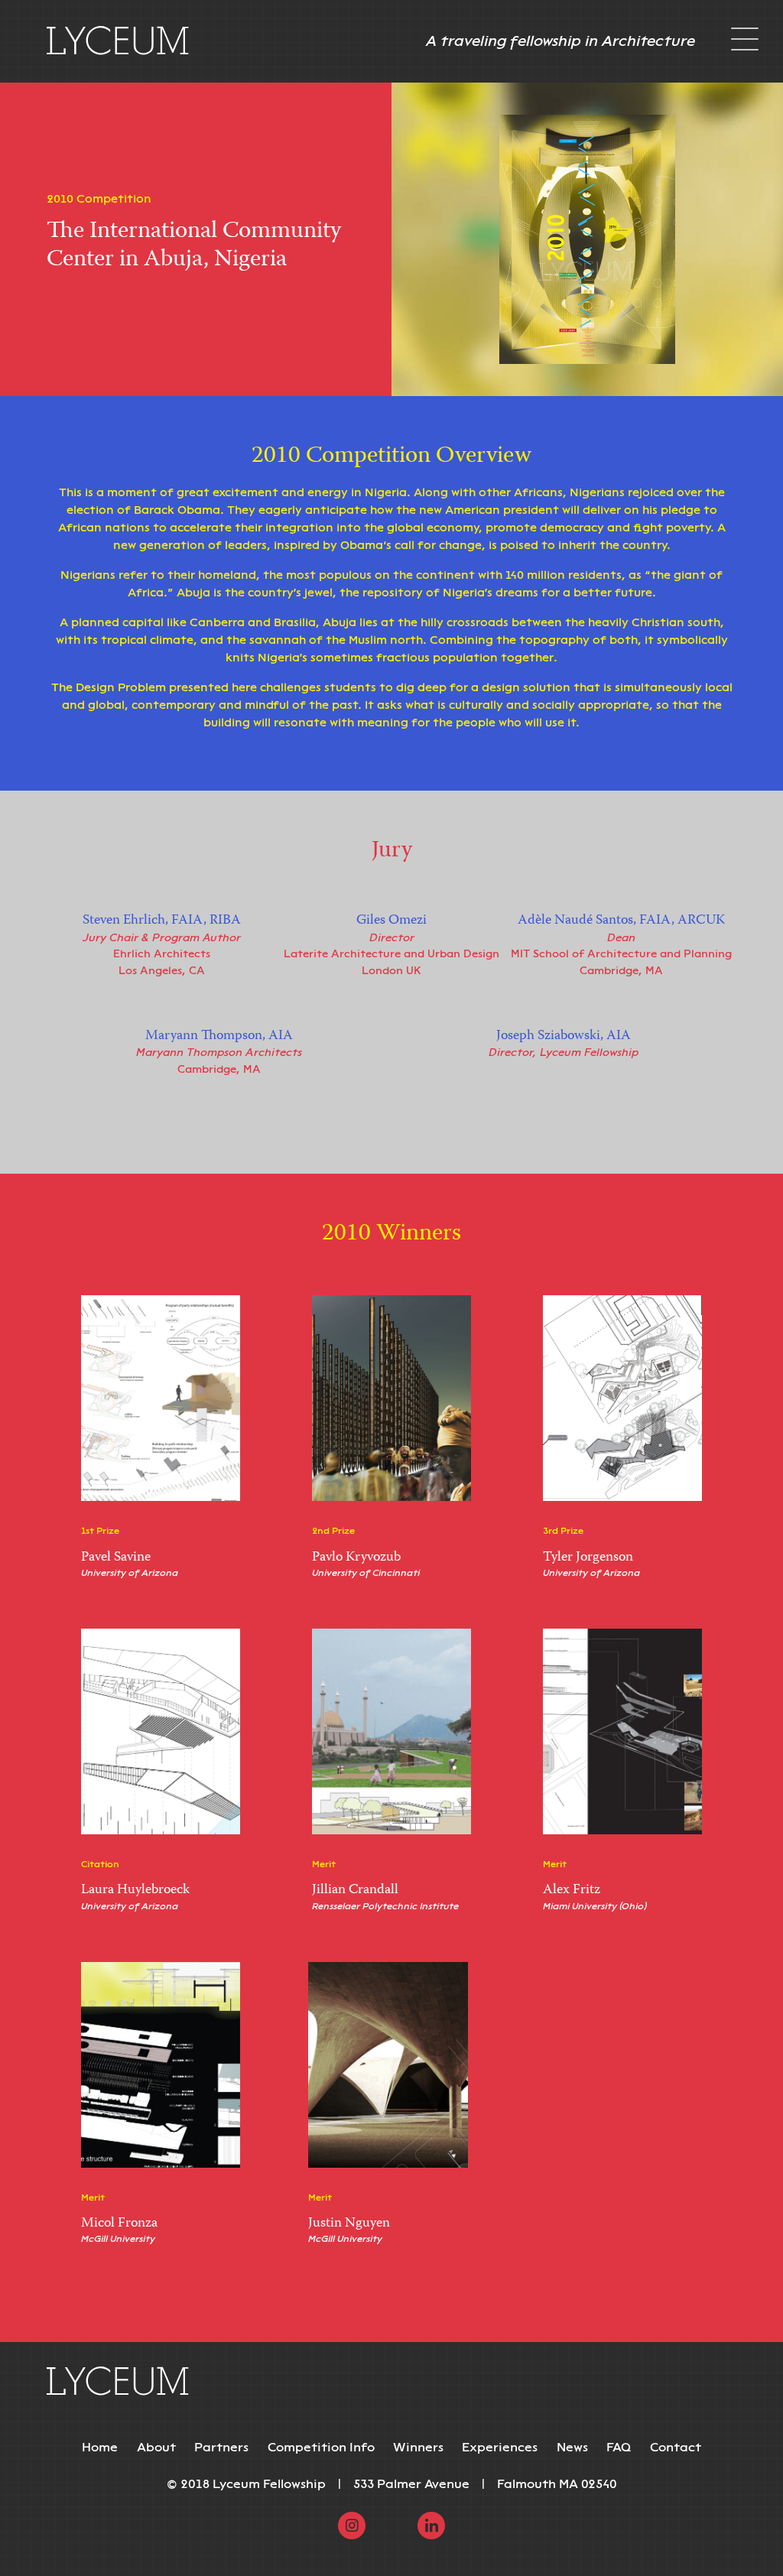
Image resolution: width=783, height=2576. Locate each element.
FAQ (619, 2447)
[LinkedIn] (431, 2524)
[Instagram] (352, 2524)
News (572, 2447)
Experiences (500, 2447)
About (156, 2447)
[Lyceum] (118, 41)
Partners (221, 2447)
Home (100, 2447)
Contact (676, 2447)
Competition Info (321, 2447)
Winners (418, 2447)
